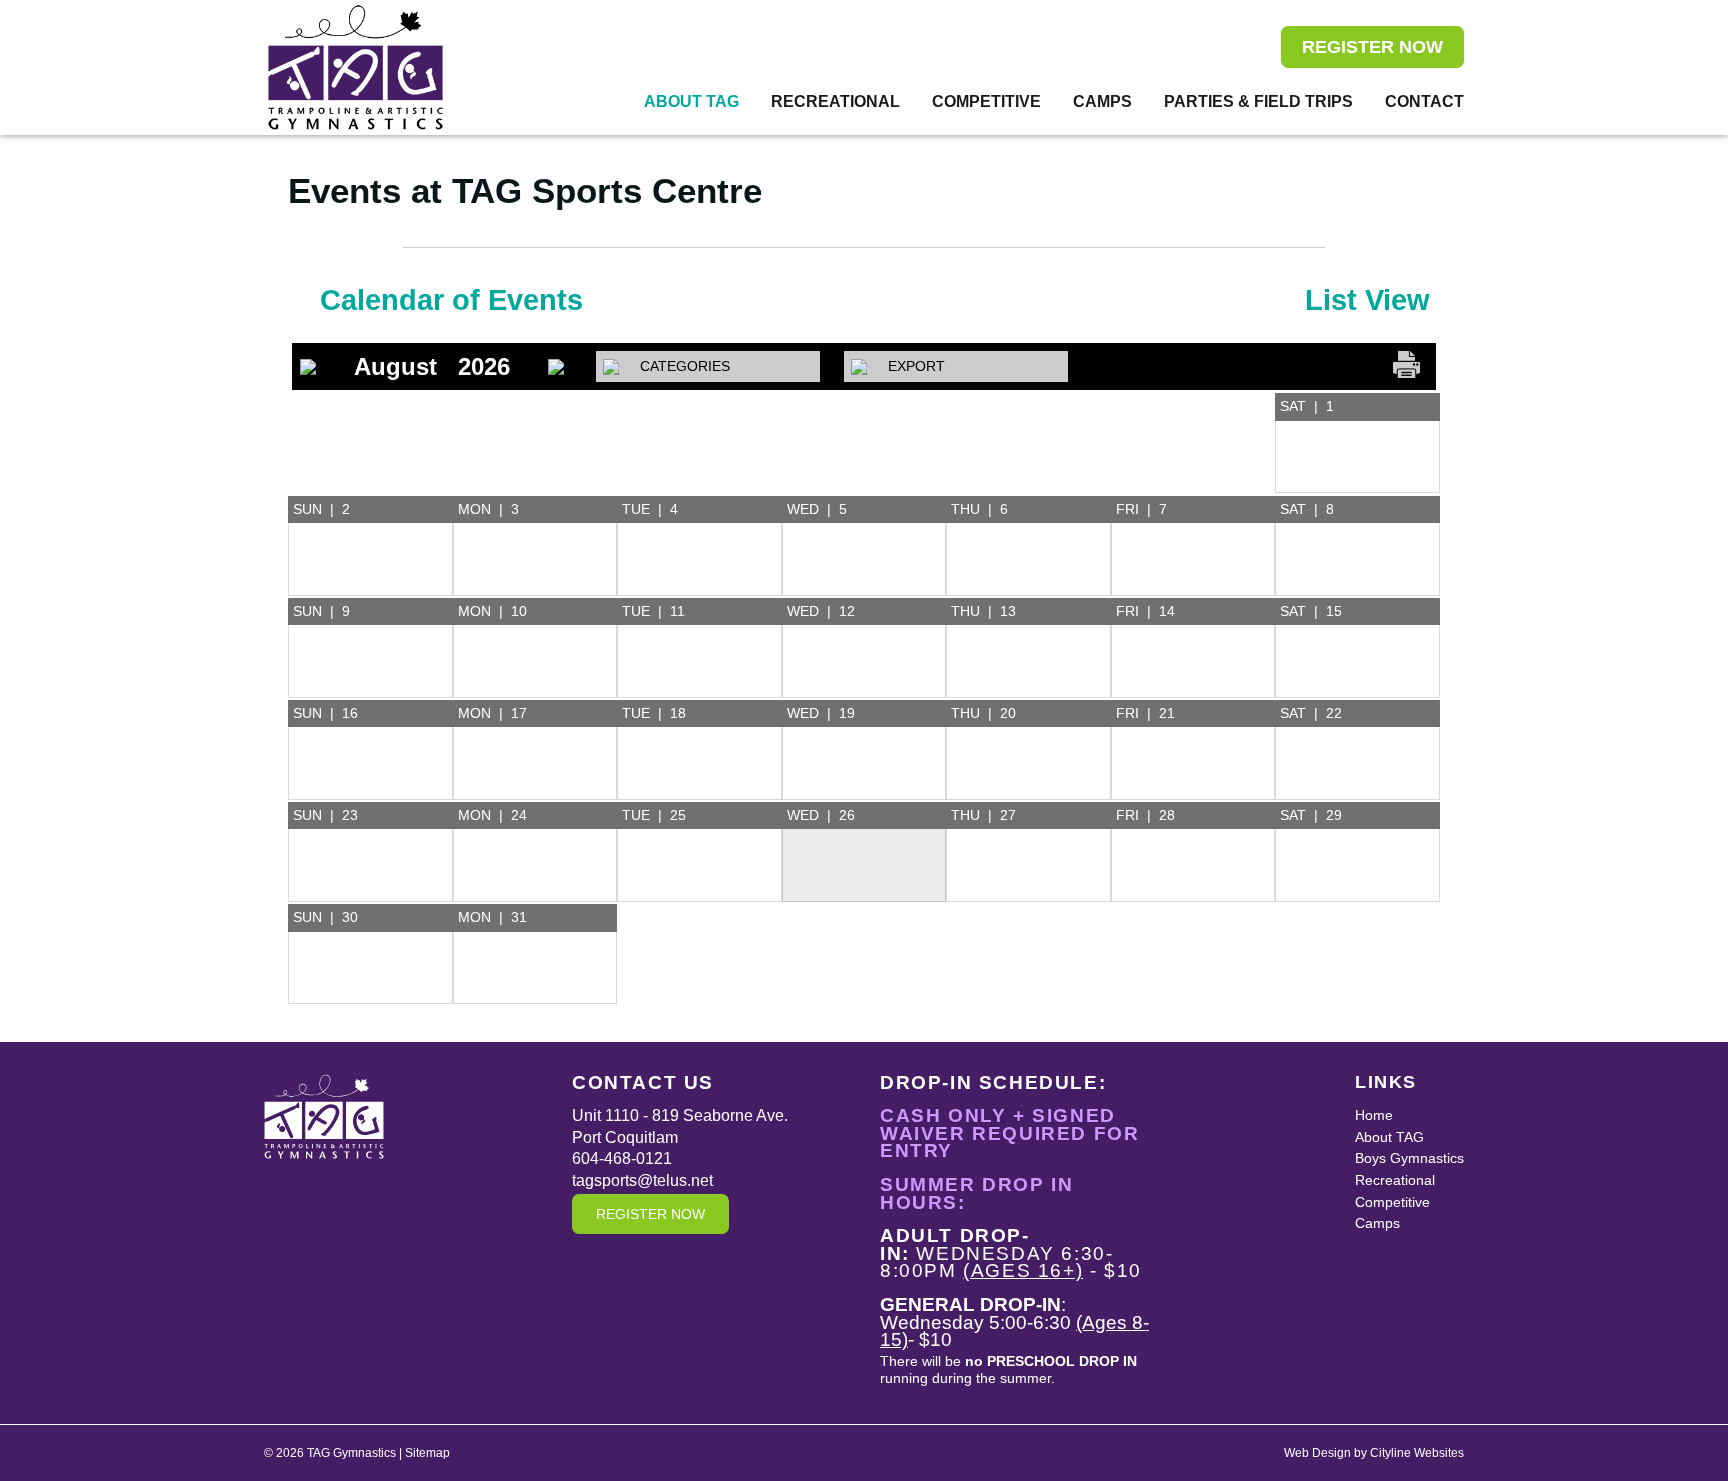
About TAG (691, 101)
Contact (1424, 101)
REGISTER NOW (1372, 47)
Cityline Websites (1417, 1453)
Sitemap (427, 1453)
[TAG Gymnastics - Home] (355, 67)
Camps (1102, 101)
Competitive (986, 101)
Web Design (1317, 1453)
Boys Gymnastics (1409, 1158)
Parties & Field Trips (1258, 101)
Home (1374, 1115)
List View (1367, 300)
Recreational (835, 101)
